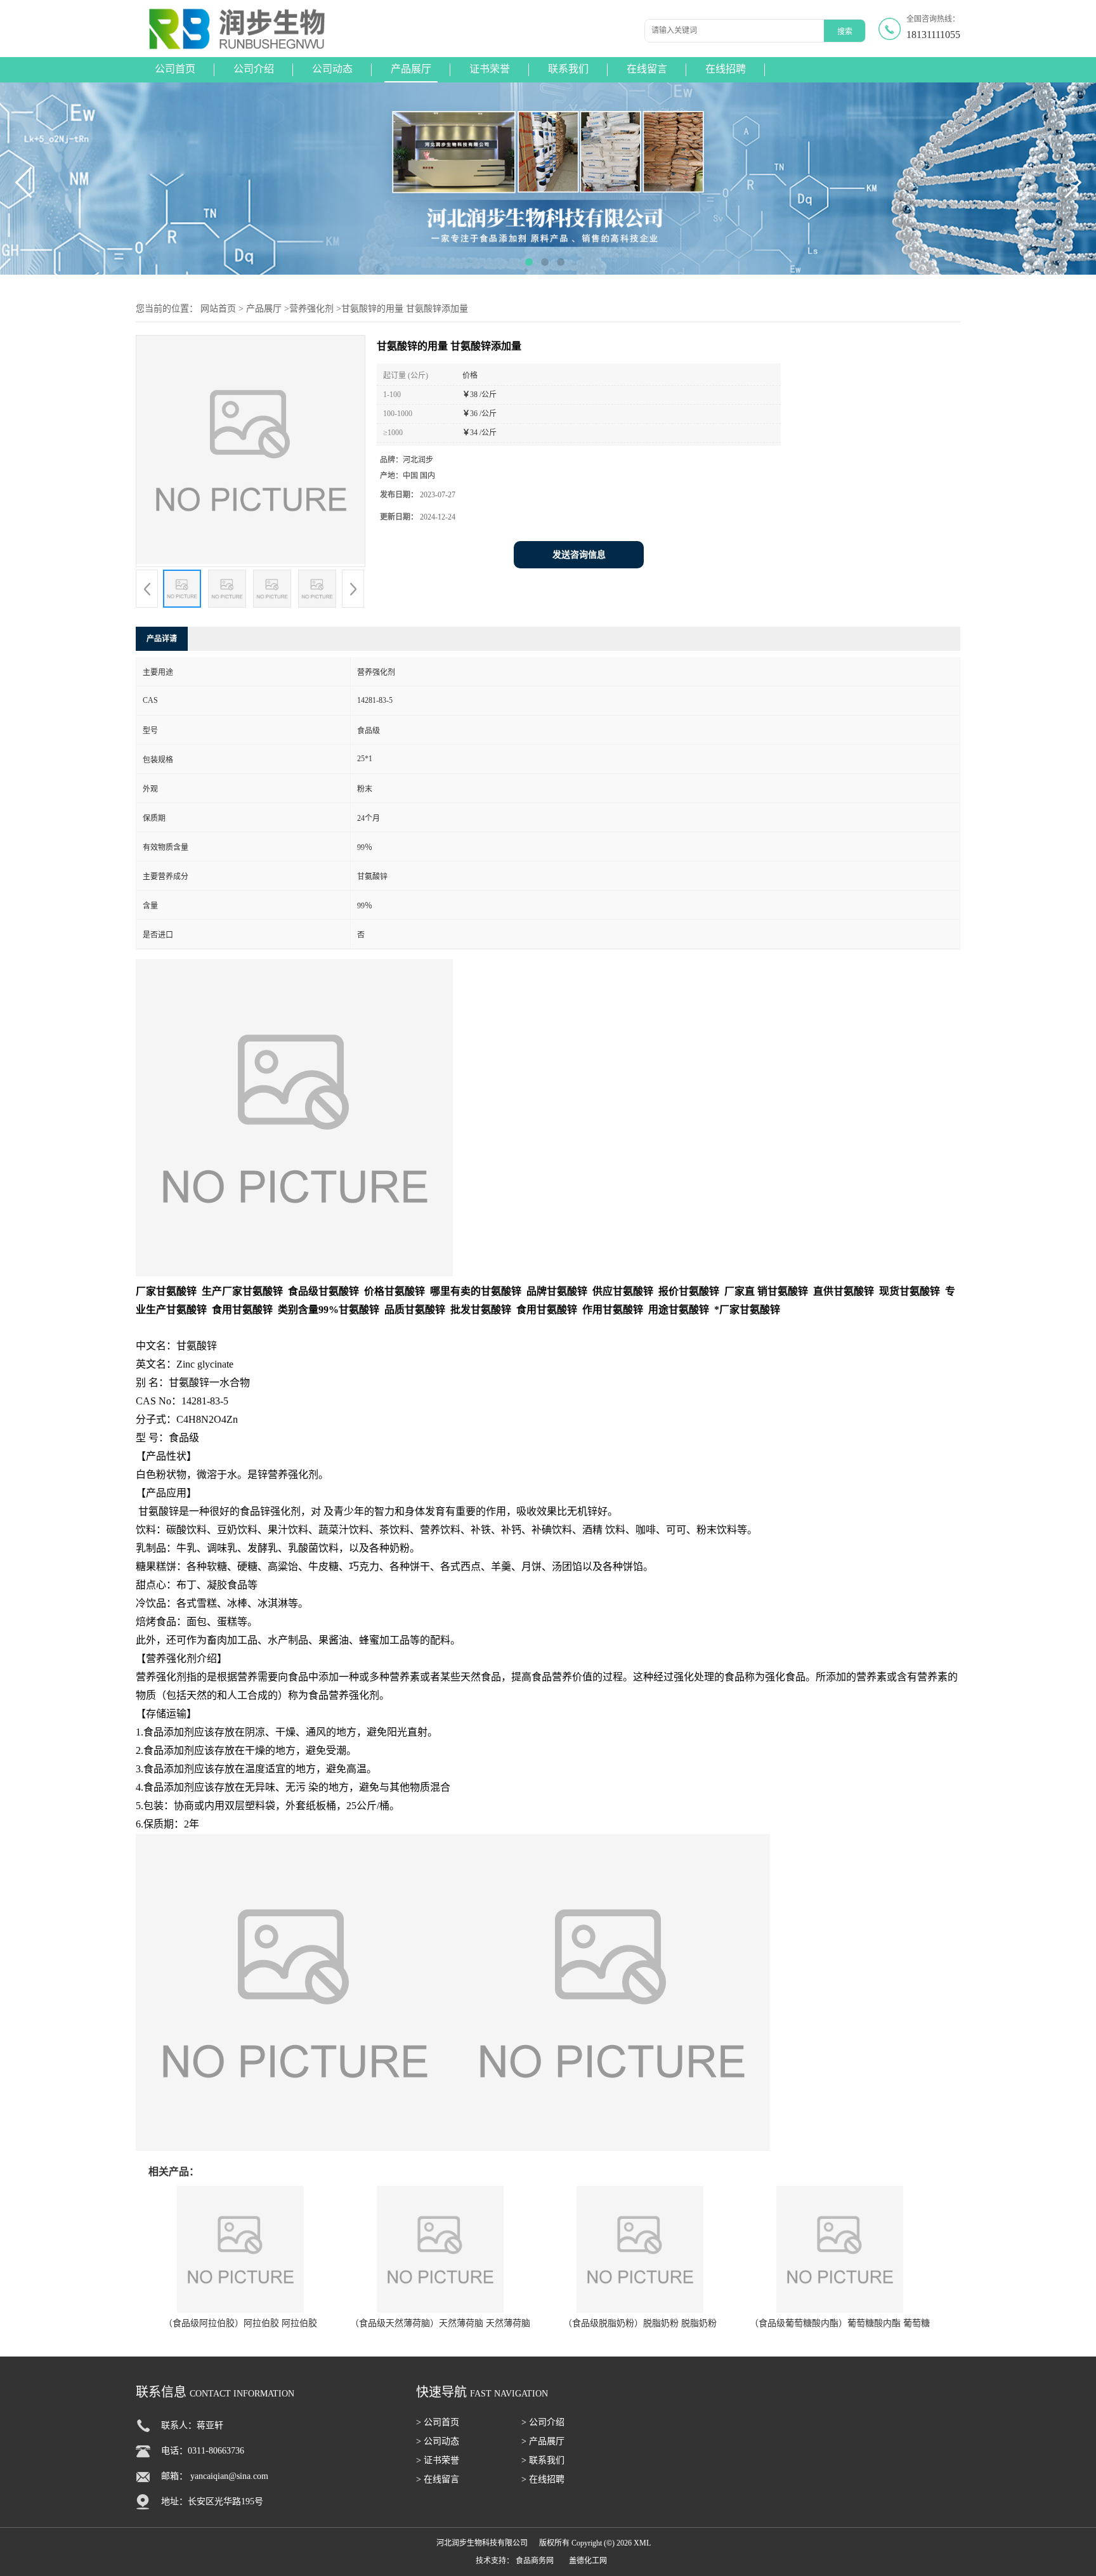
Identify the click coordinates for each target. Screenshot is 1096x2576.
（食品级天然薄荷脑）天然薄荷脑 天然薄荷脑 (440, 2323)
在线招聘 (726, 69)
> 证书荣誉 (438, 2460)
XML (642, 2543)
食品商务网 (535, 2561)
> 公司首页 (438, 2422)
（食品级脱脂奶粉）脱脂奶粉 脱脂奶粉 (640, 2323)
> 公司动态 (438, 2441)
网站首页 (218, 309)
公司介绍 (254, 69)
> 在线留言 (438, 2479)
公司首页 (175, 69)
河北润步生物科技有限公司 (482, 2543)
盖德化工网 (588, 2561)
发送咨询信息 (579, 555)
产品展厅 (411, 69)
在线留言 (647, 69)
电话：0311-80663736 (203, 2451)
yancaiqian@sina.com (229, 2476)
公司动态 (332, 69)
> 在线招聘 (543, 2479)
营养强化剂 (311, 309)
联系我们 (568, 69)
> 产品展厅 (543, 2441)
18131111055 (933, 35)
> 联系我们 (543, 2460)
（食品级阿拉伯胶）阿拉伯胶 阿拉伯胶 (240, 2323)
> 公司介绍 (543, 2422)
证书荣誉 (490, 69)
